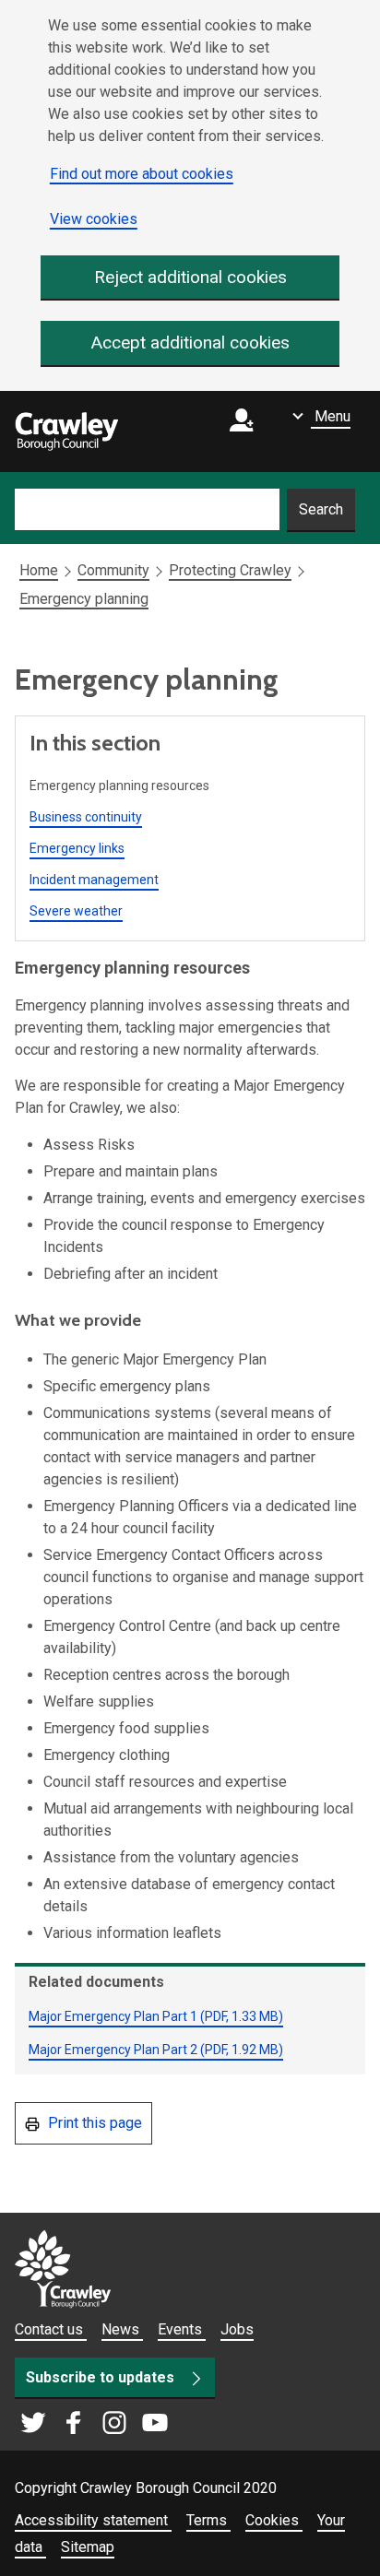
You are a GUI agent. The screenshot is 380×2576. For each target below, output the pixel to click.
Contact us (51, 2329)
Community (113, 570)
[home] (66, 431)
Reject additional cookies (190, 277)
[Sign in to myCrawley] (246, 432)
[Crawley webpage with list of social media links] (94, 2424)
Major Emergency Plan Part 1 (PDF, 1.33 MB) (156, 2016)
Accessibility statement (93, 2520)
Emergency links (77, 848)
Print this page (93, 2123)
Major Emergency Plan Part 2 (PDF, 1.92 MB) (156, 2050)
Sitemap (88, 2547)
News (122, 2329)
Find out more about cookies (142, 174)
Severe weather (76, 911)
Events (182, 2329)
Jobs (237, 2329)
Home (39, 570)
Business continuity (86, 817)
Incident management (94, 880)
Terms (208, 2520)
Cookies (274, 2520)
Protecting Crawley (230, 570)
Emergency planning (84, 599)
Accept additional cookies (190, 343)
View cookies (94, 219)
